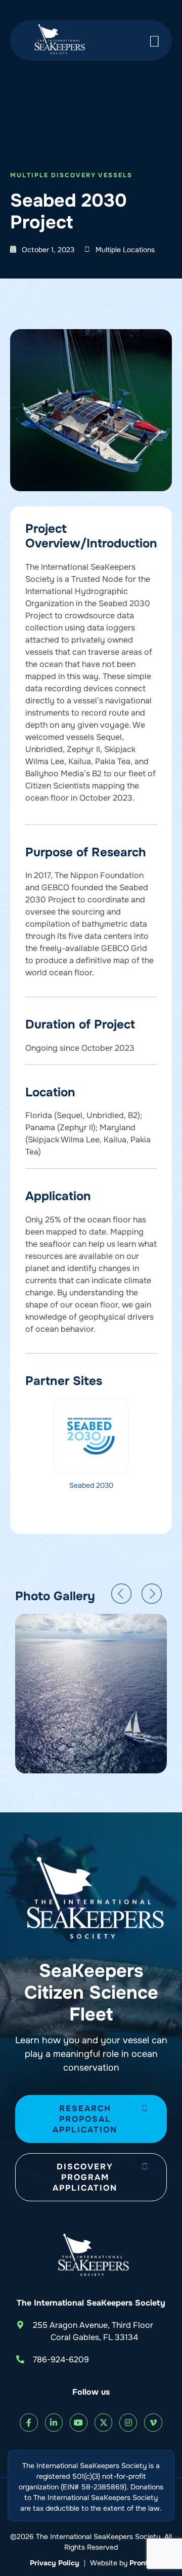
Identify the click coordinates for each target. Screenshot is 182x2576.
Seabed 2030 (91, 1485)
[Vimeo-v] (153, 2422)
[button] (121, 1594)
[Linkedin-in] (54, 2422)
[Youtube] (79, 2422)
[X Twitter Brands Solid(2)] (103, 2422)
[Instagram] (128, 2422)
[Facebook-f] (29, 2422)
